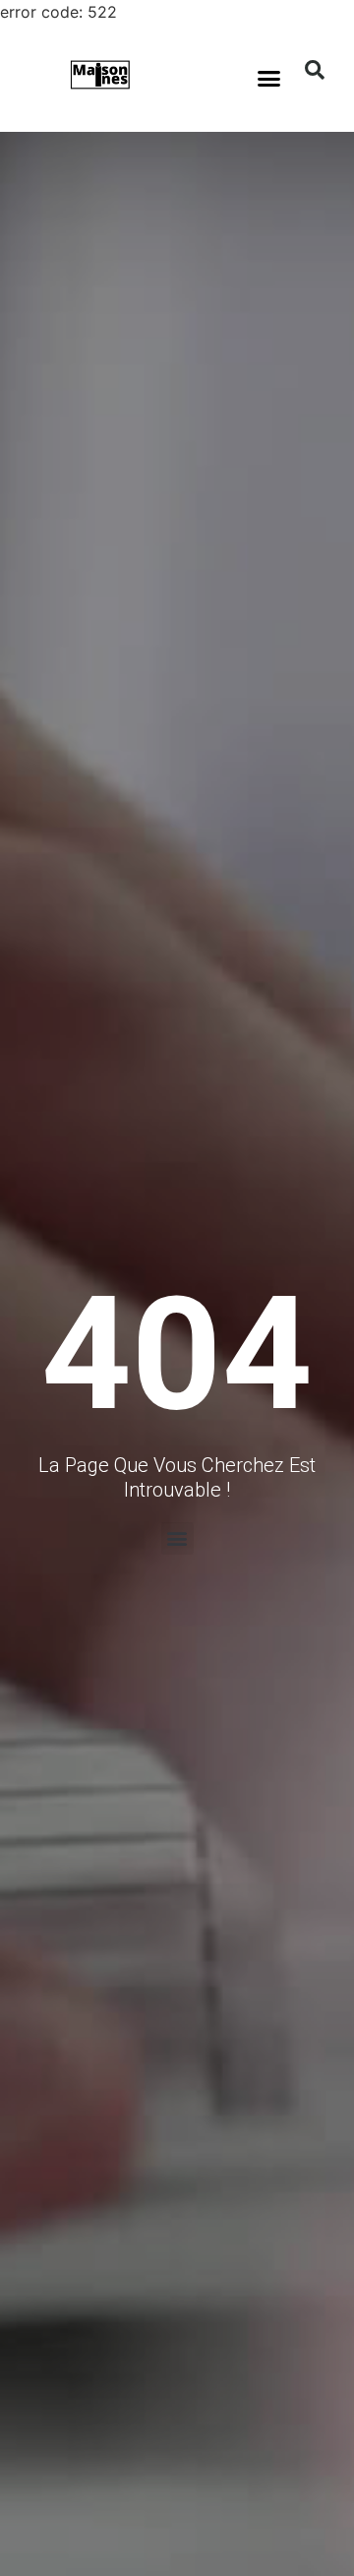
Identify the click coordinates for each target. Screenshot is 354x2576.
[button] (269, 78)
